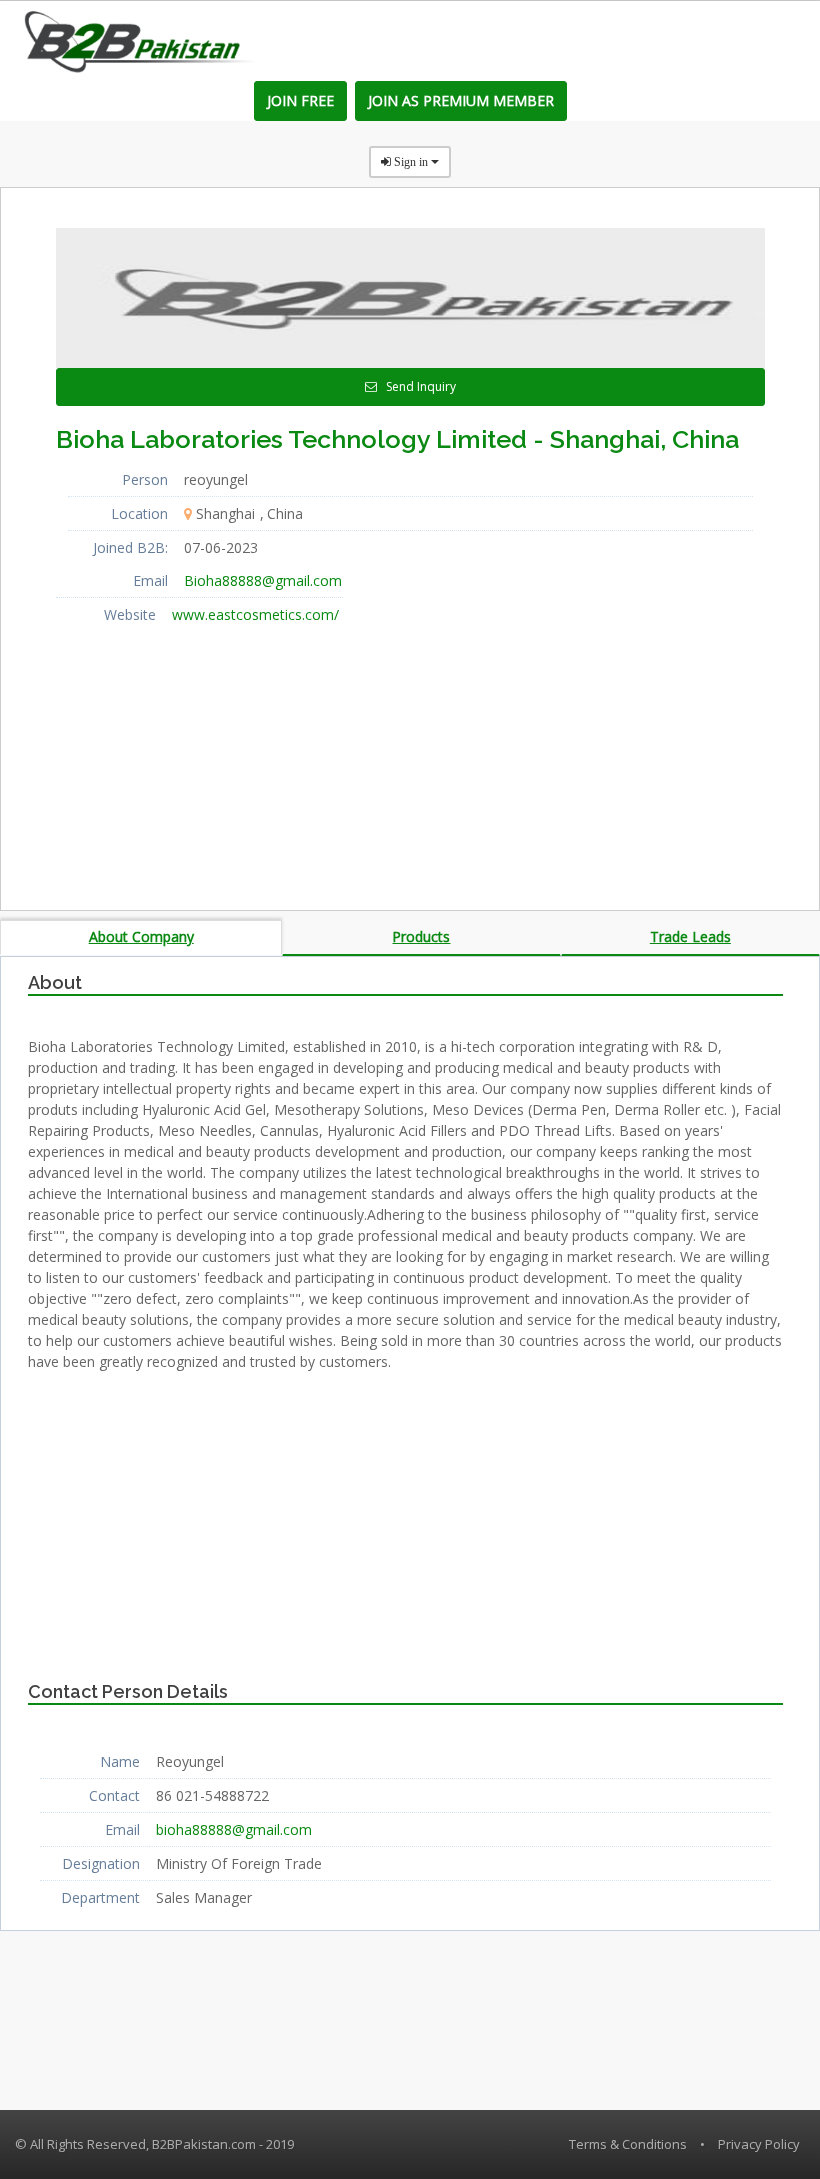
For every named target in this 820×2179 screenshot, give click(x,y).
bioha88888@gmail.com (234, 1829)
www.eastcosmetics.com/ (255, 614)
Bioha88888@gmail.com (263, 580)
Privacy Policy (759, 2144)
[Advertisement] (206, 756)
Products (421, 936)
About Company (141, 936)
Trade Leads (690, 936)
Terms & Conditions (628, 2144)
